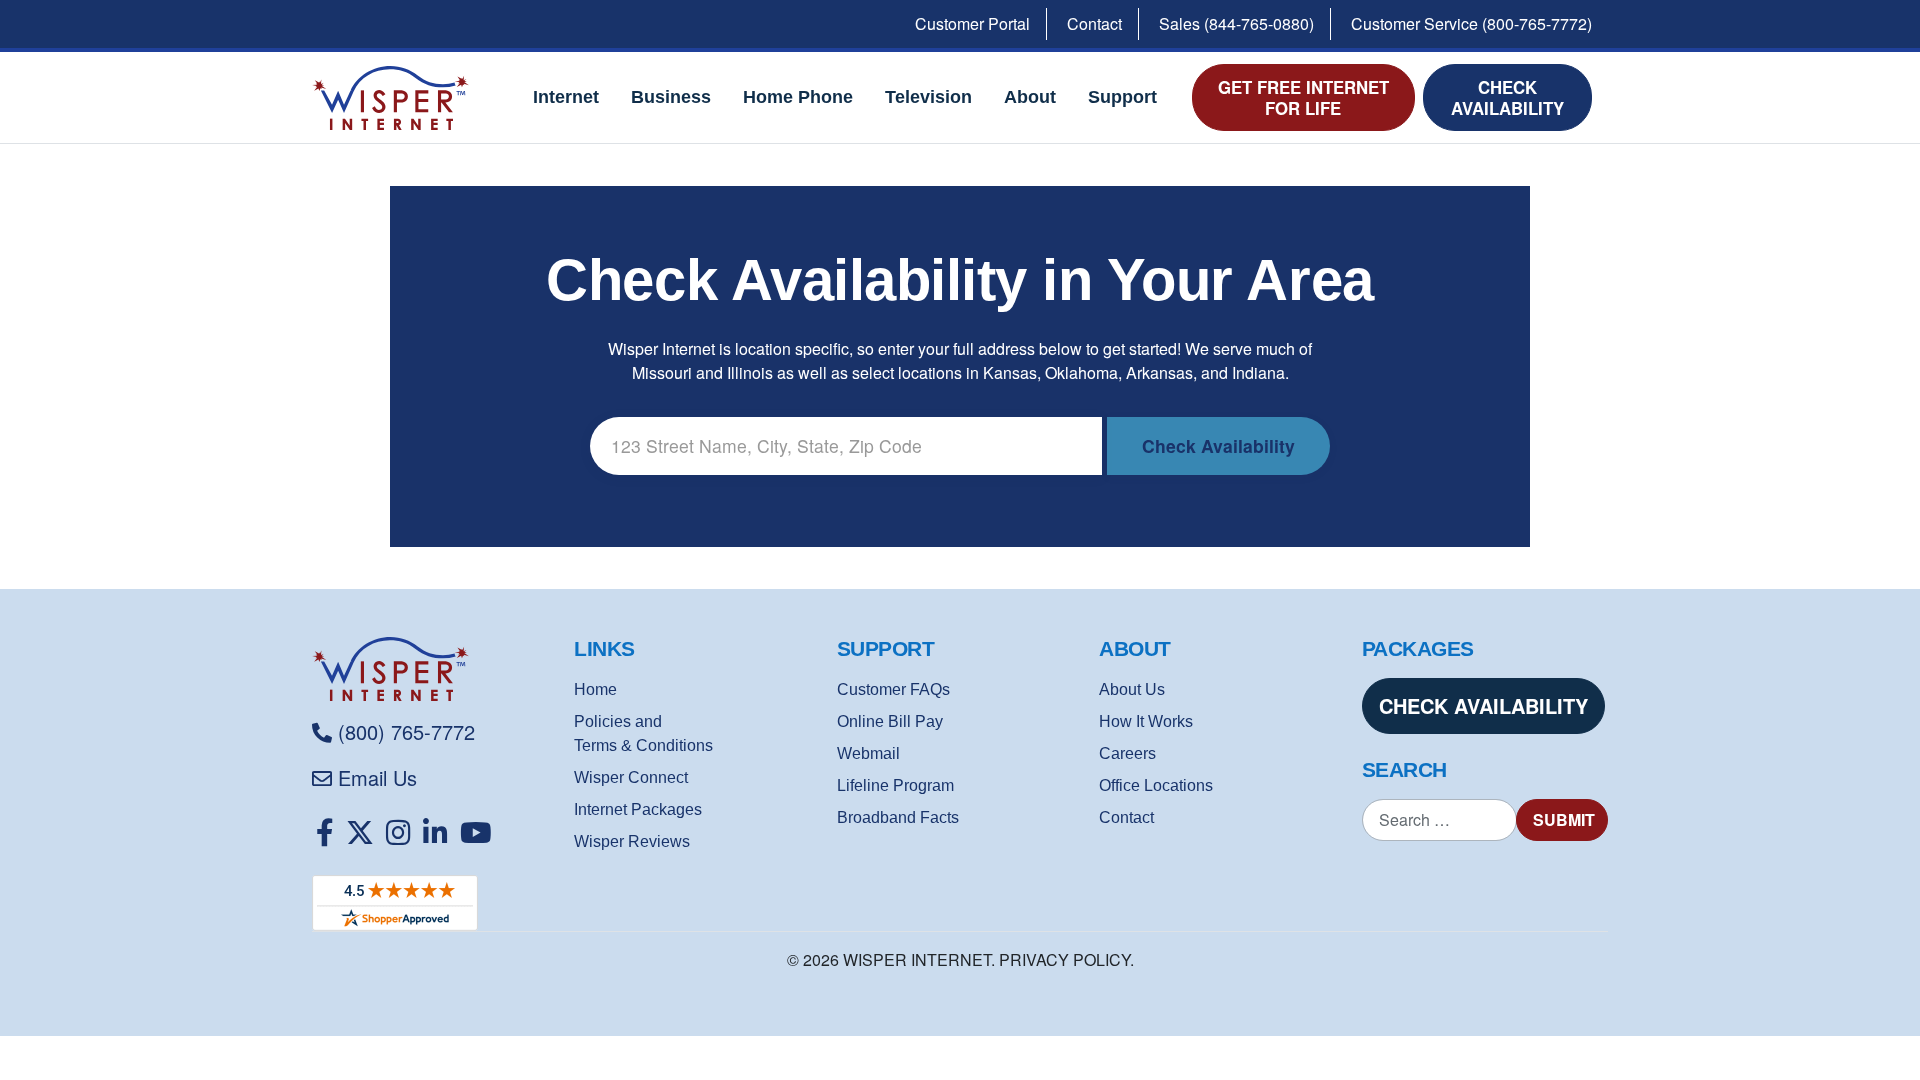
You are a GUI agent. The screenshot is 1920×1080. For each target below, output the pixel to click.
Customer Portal (972, 23)
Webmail (868, 753)
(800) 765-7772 (406, 731)
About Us (1132, 689)
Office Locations (1156, 785)
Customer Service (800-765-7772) (1471, 23)
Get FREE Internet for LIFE (1303, 97)
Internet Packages (638, 809)
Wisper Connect (631, 777)
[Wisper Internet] (435, 669)
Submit (1564, 819)
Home (595, 689)
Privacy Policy (1064, 959)
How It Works (1146, 721)
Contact (1094, 23)
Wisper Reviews (632, 841)
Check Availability (1507, 97)
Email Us (377, 777)
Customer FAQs (893, 689)
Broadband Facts (898, 817)
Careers (1127, 753)
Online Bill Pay (890, 721)
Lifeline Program (895, 785)
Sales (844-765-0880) (1236, 23)
